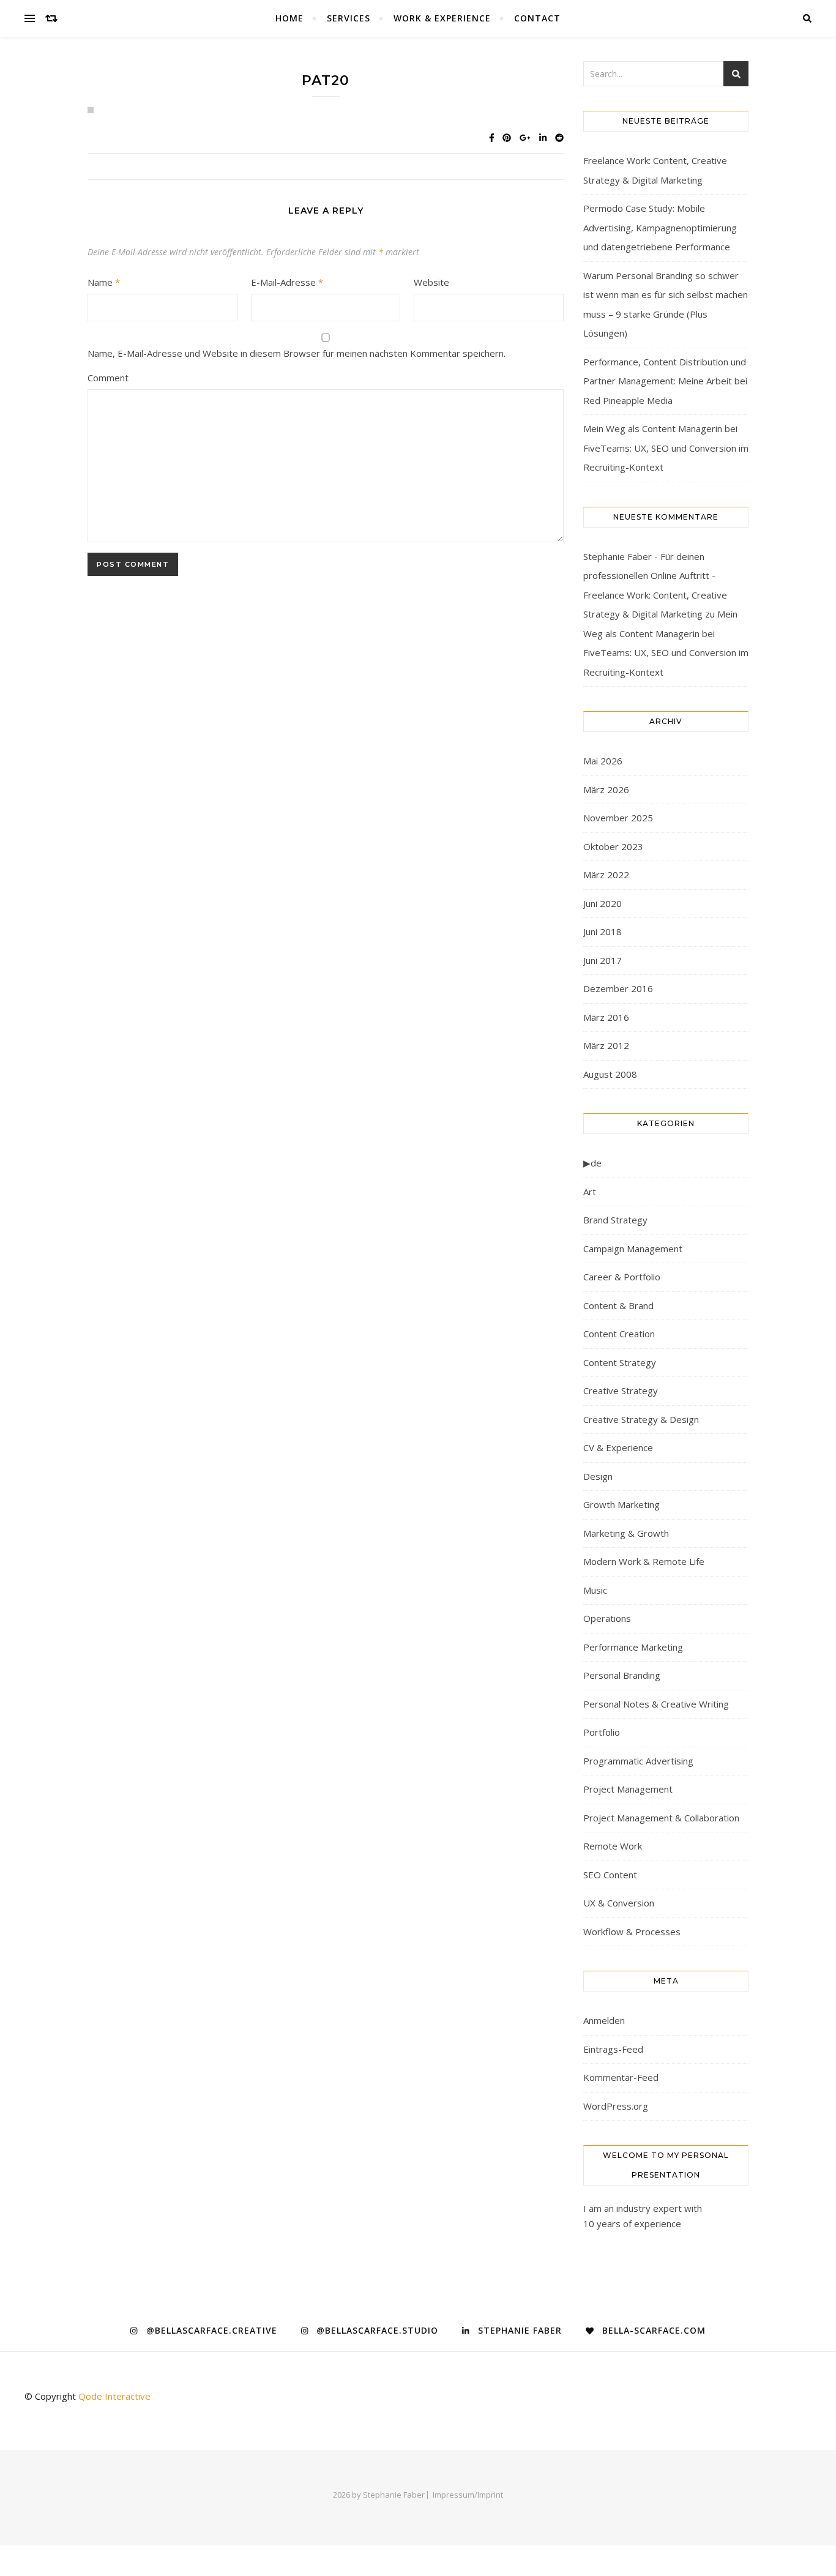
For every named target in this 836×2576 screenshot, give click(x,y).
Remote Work (613, 1846)
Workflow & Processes (632, 1932)
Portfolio (602, 1732)
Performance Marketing (633, 1647)
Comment (108, 378)
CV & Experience (618, 1447)
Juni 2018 (603, 931)
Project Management (628, 1789)
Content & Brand (618, 1305)
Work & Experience (442, 18)
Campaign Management (633, 1249)
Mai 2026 (603, 761)
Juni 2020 (603, 903)
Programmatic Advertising (638, 1761)
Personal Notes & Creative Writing (656, 1704)
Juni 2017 (603, 960)
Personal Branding (622, 1675)
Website (431, 282)
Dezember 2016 (618, 988)
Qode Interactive (114, 2396)
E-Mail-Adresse (287, 282)
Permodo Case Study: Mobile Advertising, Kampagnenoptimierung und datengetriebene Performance (660, 227)
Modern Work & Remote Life (644, 1561)
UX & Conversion (619, 1903)
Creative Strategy (621, 1391)
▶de (592, 1163)
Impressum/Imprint (468, 2495)
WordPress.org (616, 2106)
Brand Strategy (615, 1220)
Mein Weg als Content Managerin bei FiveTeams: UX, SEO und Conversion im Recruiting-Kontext (666, 448)
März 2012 (606, 1045)
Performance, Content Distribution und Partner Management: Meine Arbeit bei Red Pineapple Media (665, 381)
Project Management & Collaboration (661, 1818)
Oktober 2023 (613, 846)
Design (598, 1476)
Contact (537, 18)
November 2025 (618, 818)
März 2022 (606, 875)
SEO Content (610, 1875)
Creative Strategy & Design (641, 1419)
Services (349, 18)
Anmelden (604, 2020)
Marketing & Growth (626, 1533)
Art (590, 1192)
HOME (289, 18)
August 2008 (610, 1074)
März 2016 (606, 1017)
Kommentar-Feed (621, 2077)
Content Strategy (620, 1362)
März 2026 (606, 790)
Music (595, 1590)
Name (104, 282)
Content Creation (619, 1334)
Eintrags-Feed (613, 2049)
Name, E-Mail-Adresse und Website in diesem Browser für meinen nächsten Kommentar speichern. (297, 353)
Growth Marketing (621, 1504)
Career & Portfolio (622, 1277)
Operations (607, 1618)
